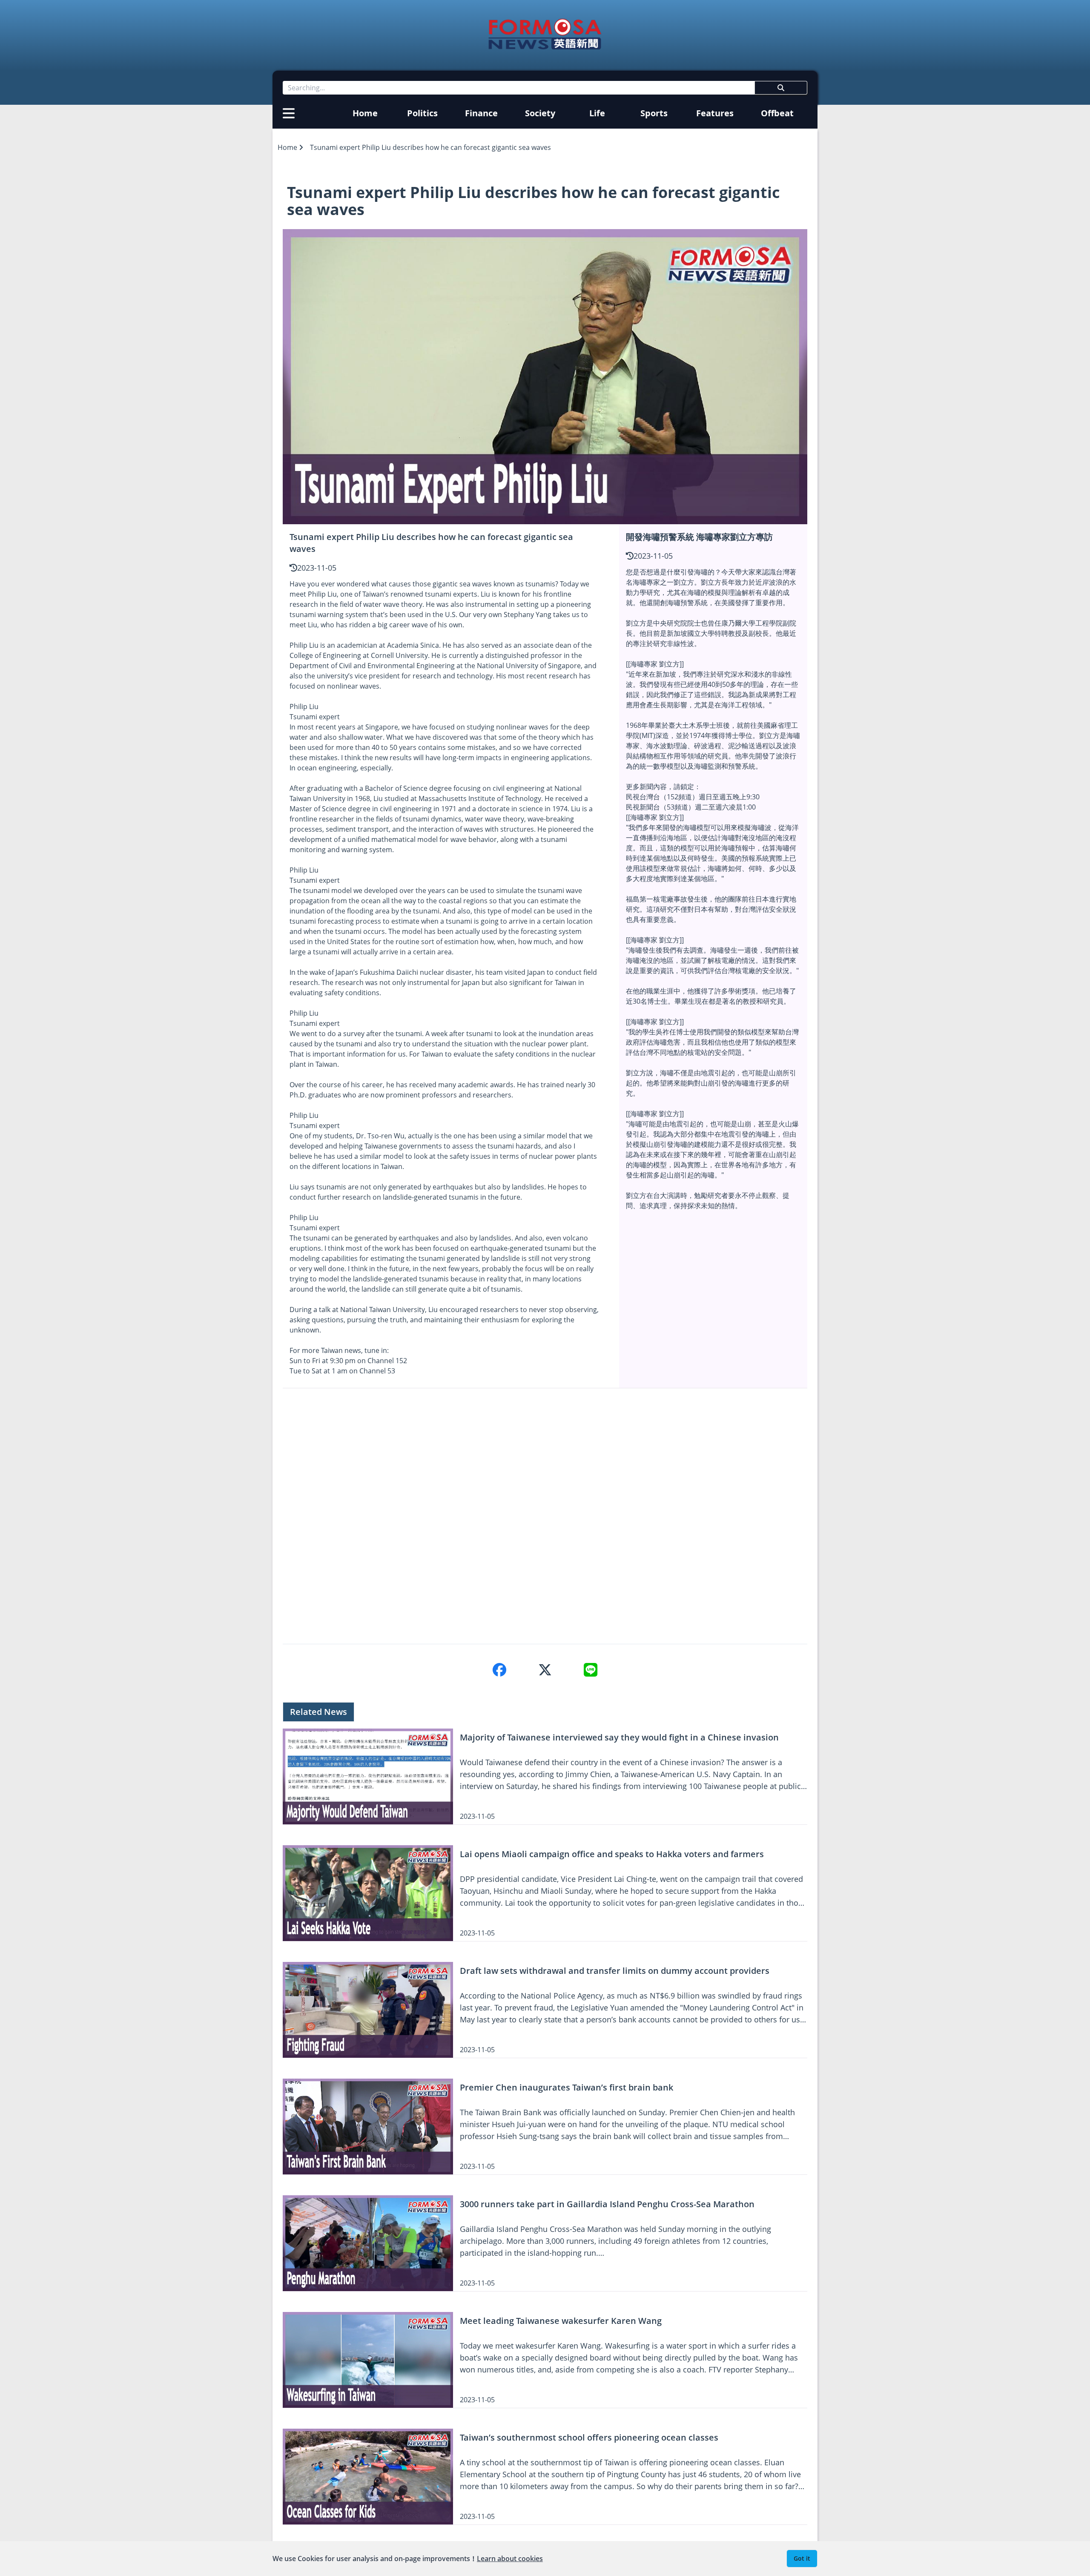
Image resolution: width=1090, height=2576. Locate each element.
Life (597, 113)
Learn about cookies (510, 2559)
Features (715, 113)
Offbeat (777, 113)
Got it (802, 2558)
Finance (481, 113)
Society (540, 113)
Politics (422, 113)
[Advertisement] (538, 1516)
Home (365, 113)
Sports (654, 113)
